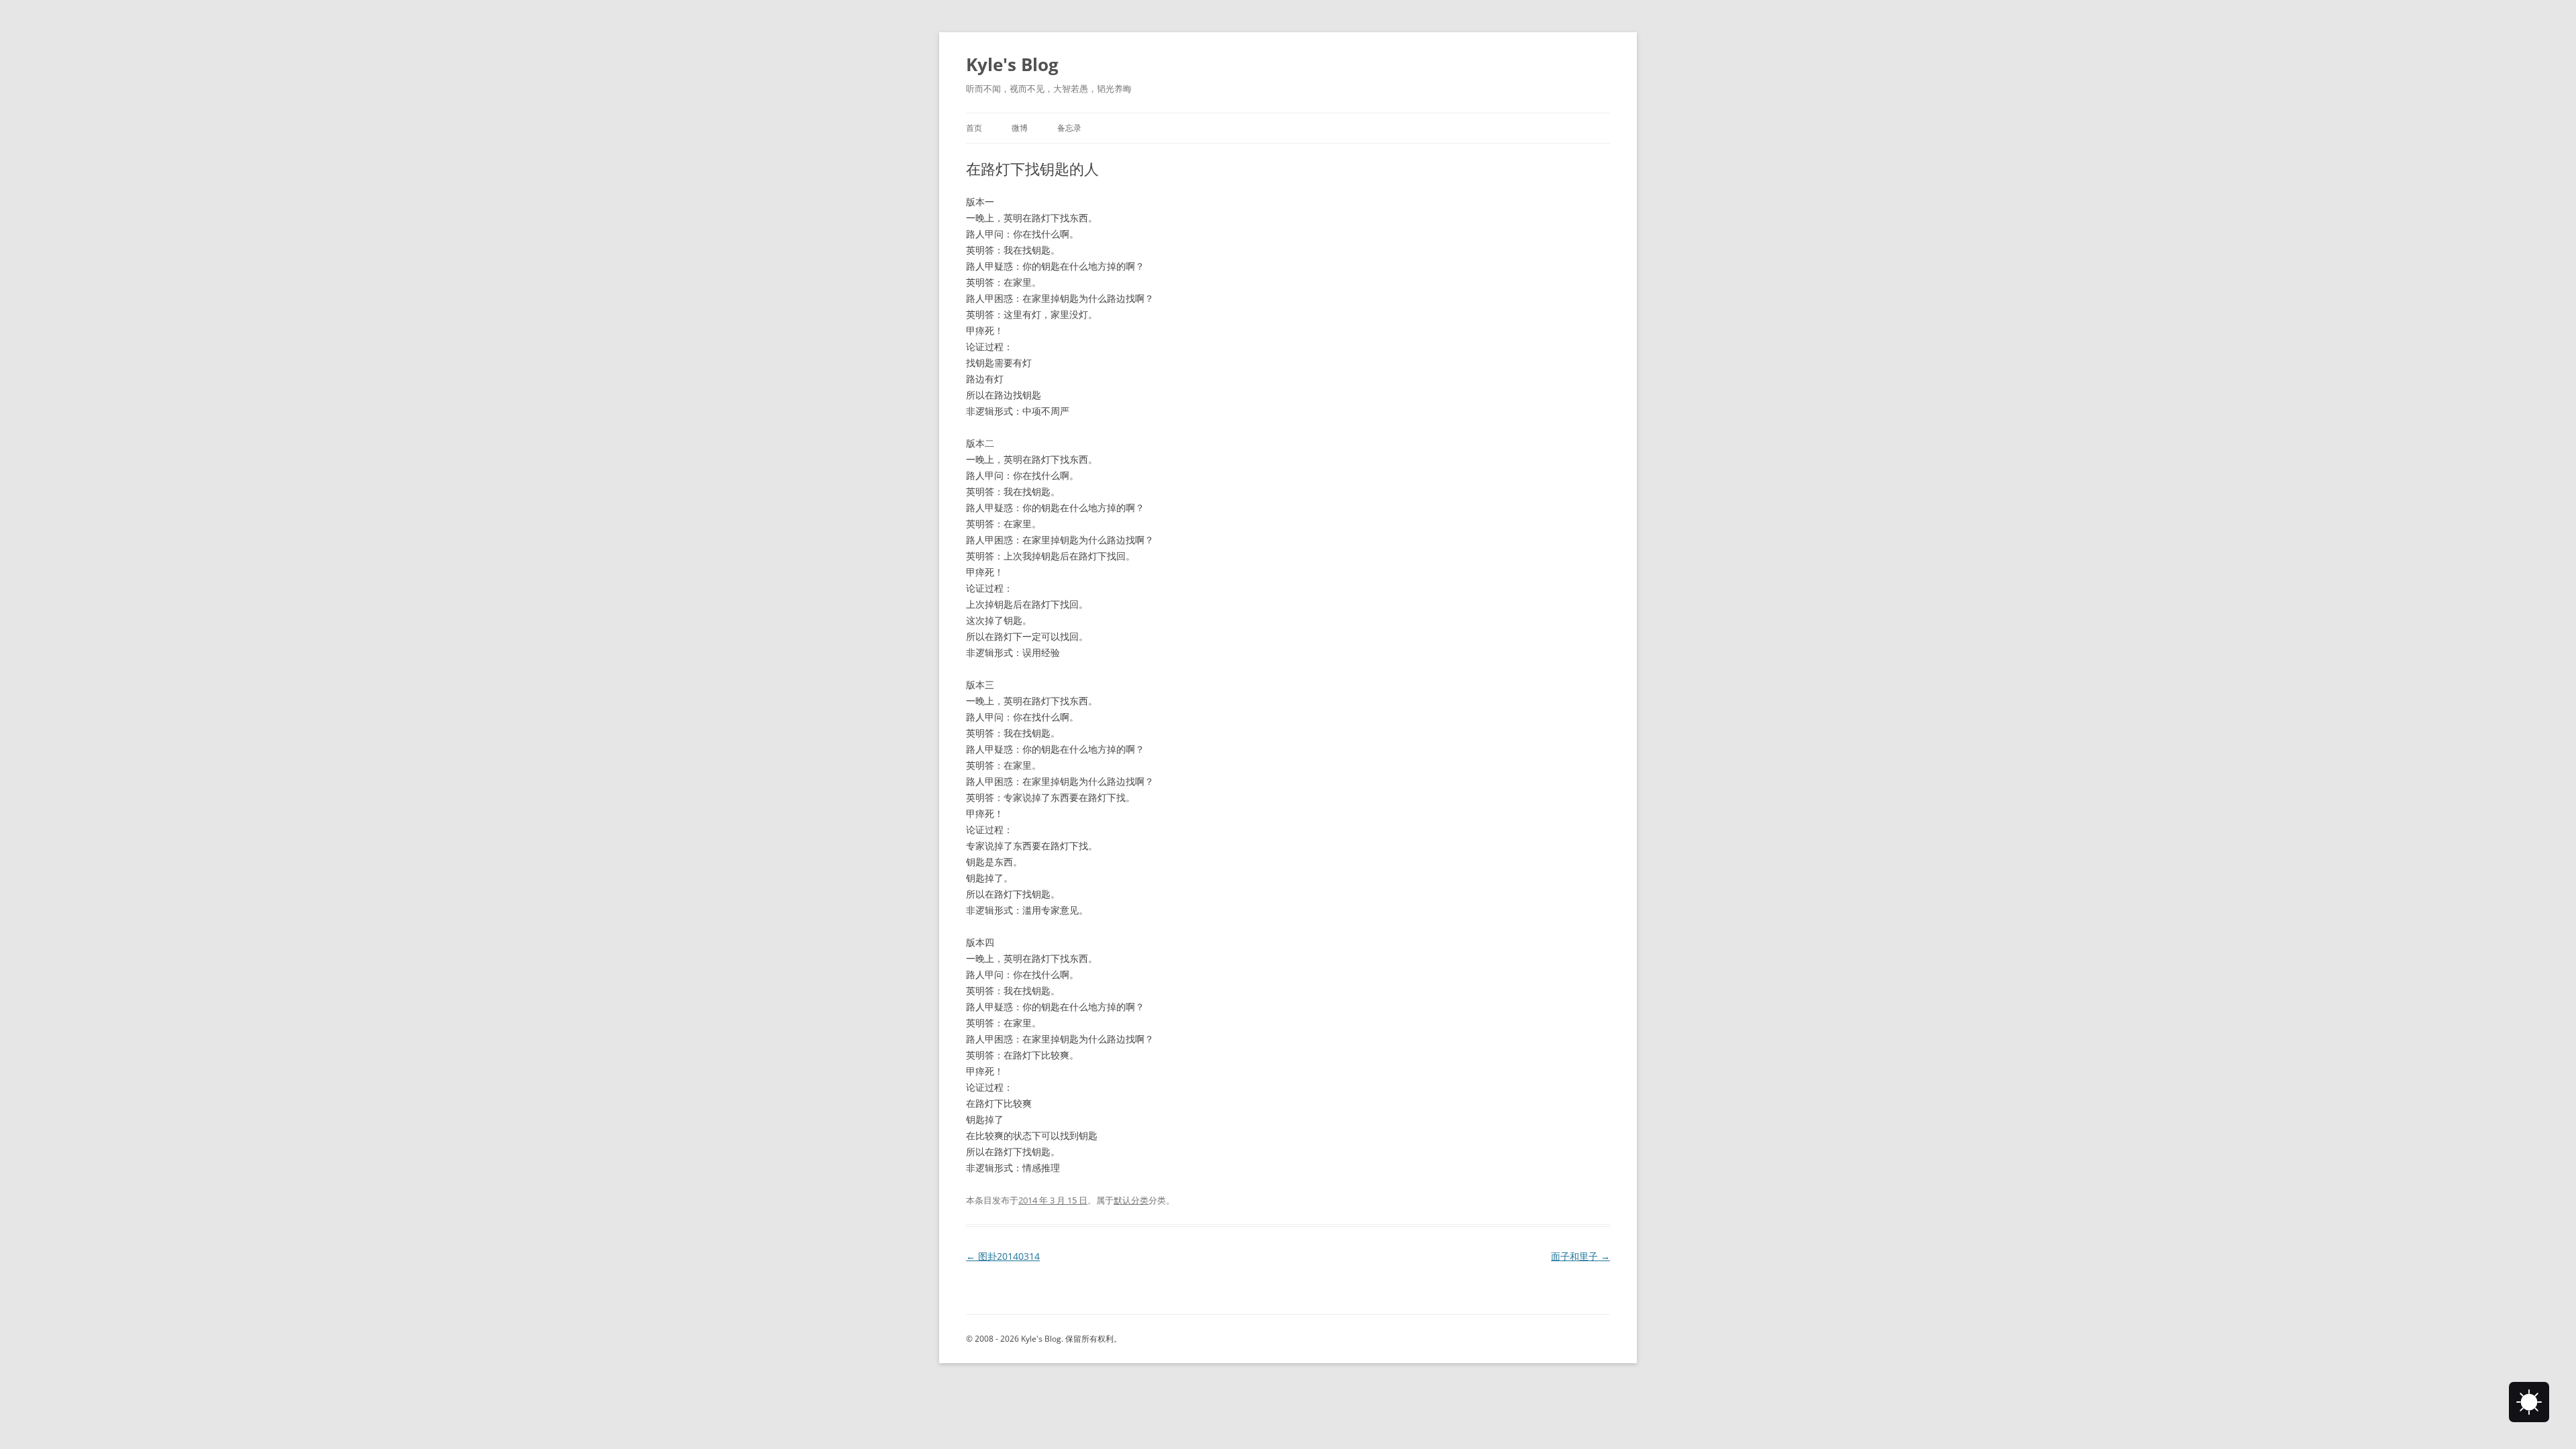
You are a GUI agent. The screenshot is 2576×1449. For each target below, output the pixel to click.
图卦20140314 (1003, 1256)
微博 (1020, 128)
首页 (974, 128)
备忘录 (1069, 128)
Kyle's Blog (1012, 64)
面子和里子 (1580, 1256)
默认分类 (1131, 1200)
